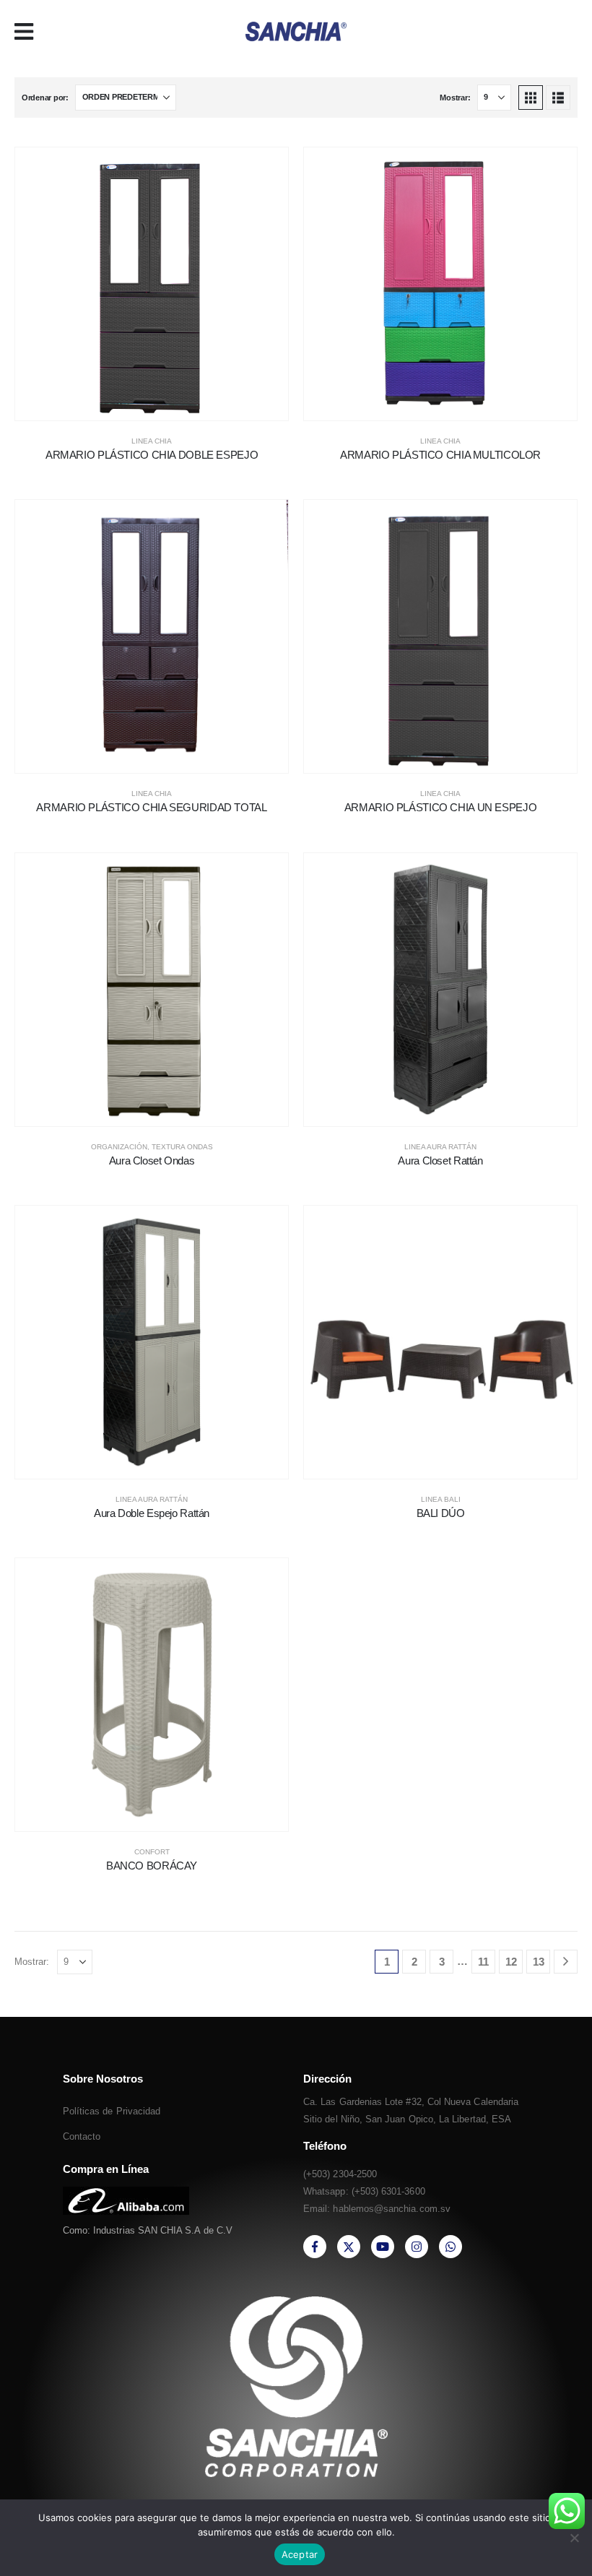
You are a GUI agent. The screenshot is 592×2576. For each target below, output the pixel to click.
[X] (349, 2247)
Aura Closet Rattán (440, 1161)
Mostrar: (455, 98)
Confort (152, 1852)
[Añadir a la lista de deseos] (134, 394)
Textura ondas (182, 1147)
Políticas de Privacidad (112, 2111)
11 (483, 1962)
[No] (574, 2538)
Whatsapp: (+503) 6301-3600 (364, 2191)
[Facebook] (315, 2247)
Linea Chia (152, 441)
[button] (531, 98)
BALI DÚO (441, 1513)
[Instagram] (417, 2247)
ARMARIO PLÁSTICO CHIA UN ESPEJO (440, 807)
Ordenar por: (45, 98)
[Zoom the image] (126, 2195)
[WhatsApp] (450, 2247)
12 (511, 1962)
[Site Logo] (296, 31)
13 (539, 1962)
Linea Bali (441, 1499)
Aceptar (300, 2554)
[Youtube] (383, 2247)
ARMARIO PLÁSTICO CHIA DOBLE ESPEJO (152, 455)
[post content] (152, 284)
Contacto (82, 2136)
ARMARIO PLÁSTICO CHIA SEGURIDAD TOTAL (151, 807)
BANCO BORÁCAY (152, 1866)
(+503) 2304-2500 (340, 2174)
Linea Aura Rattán (440, 1147)
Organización (119, 1147)
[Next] (566, 1962)
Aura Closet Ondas (152, 1161)
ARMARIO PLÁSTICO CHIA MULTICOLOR (440, 455)
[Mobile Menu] (29, 32)
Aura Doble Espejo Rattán (152, 1513)
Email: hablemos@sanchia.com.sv (377, 2209)
